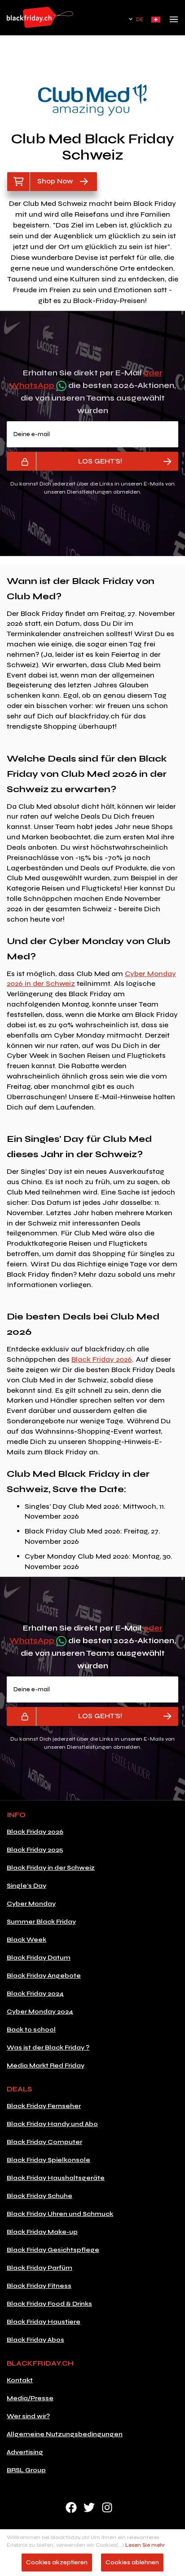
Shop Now (55, 181)
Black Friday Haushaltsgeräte (56, 2178)
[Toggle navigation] (174, 22)
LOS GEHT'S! (100, 461)
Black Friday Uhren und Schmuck (60, 2214)
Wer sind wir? (28, 2416)
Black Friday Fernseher (44, 2106)
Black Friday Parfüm (40, 2268)
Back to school (31, 2030)
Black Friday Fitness (39, 2286)
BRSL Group (26, 2470)
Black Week (26, 1940)
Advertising (25, 2452)
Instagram (107, 2507)
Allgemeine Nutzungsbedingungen (65, 2434)
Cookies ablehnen (132, 2562)
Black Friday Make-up (42, 2232)
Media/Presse (30, 2398)
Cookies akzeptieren (57, 2562)
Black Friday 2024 (35, 1994)
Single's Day (26, 1886)
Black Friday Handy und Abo (52, 2124)
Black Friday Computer (44, 2142)
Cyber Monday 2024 (40, 2012)
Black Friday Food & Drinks (49, 2304)
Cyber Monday (31, 1904)
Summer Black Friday (41, 1922)
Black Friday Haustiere (44, 2322)
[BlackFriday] (40, 17)
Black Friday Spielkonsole (48, 2160)
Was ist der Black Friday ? (48, 2048)
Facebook (71, 2507)
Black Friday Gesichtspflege (53, 2250)
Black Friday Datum (39, 1958)
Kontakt (20, 2380)
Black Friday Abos (35, 2340)
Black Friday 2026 (102, 1359)
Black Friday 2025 (35, 1850)
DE (140, 20)
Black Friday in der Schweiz (51, 1868)
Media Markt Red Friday (46, 2066)
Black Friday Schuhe (40, 2196)
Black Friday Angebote (44, 1976)
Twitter (89, 2507)
